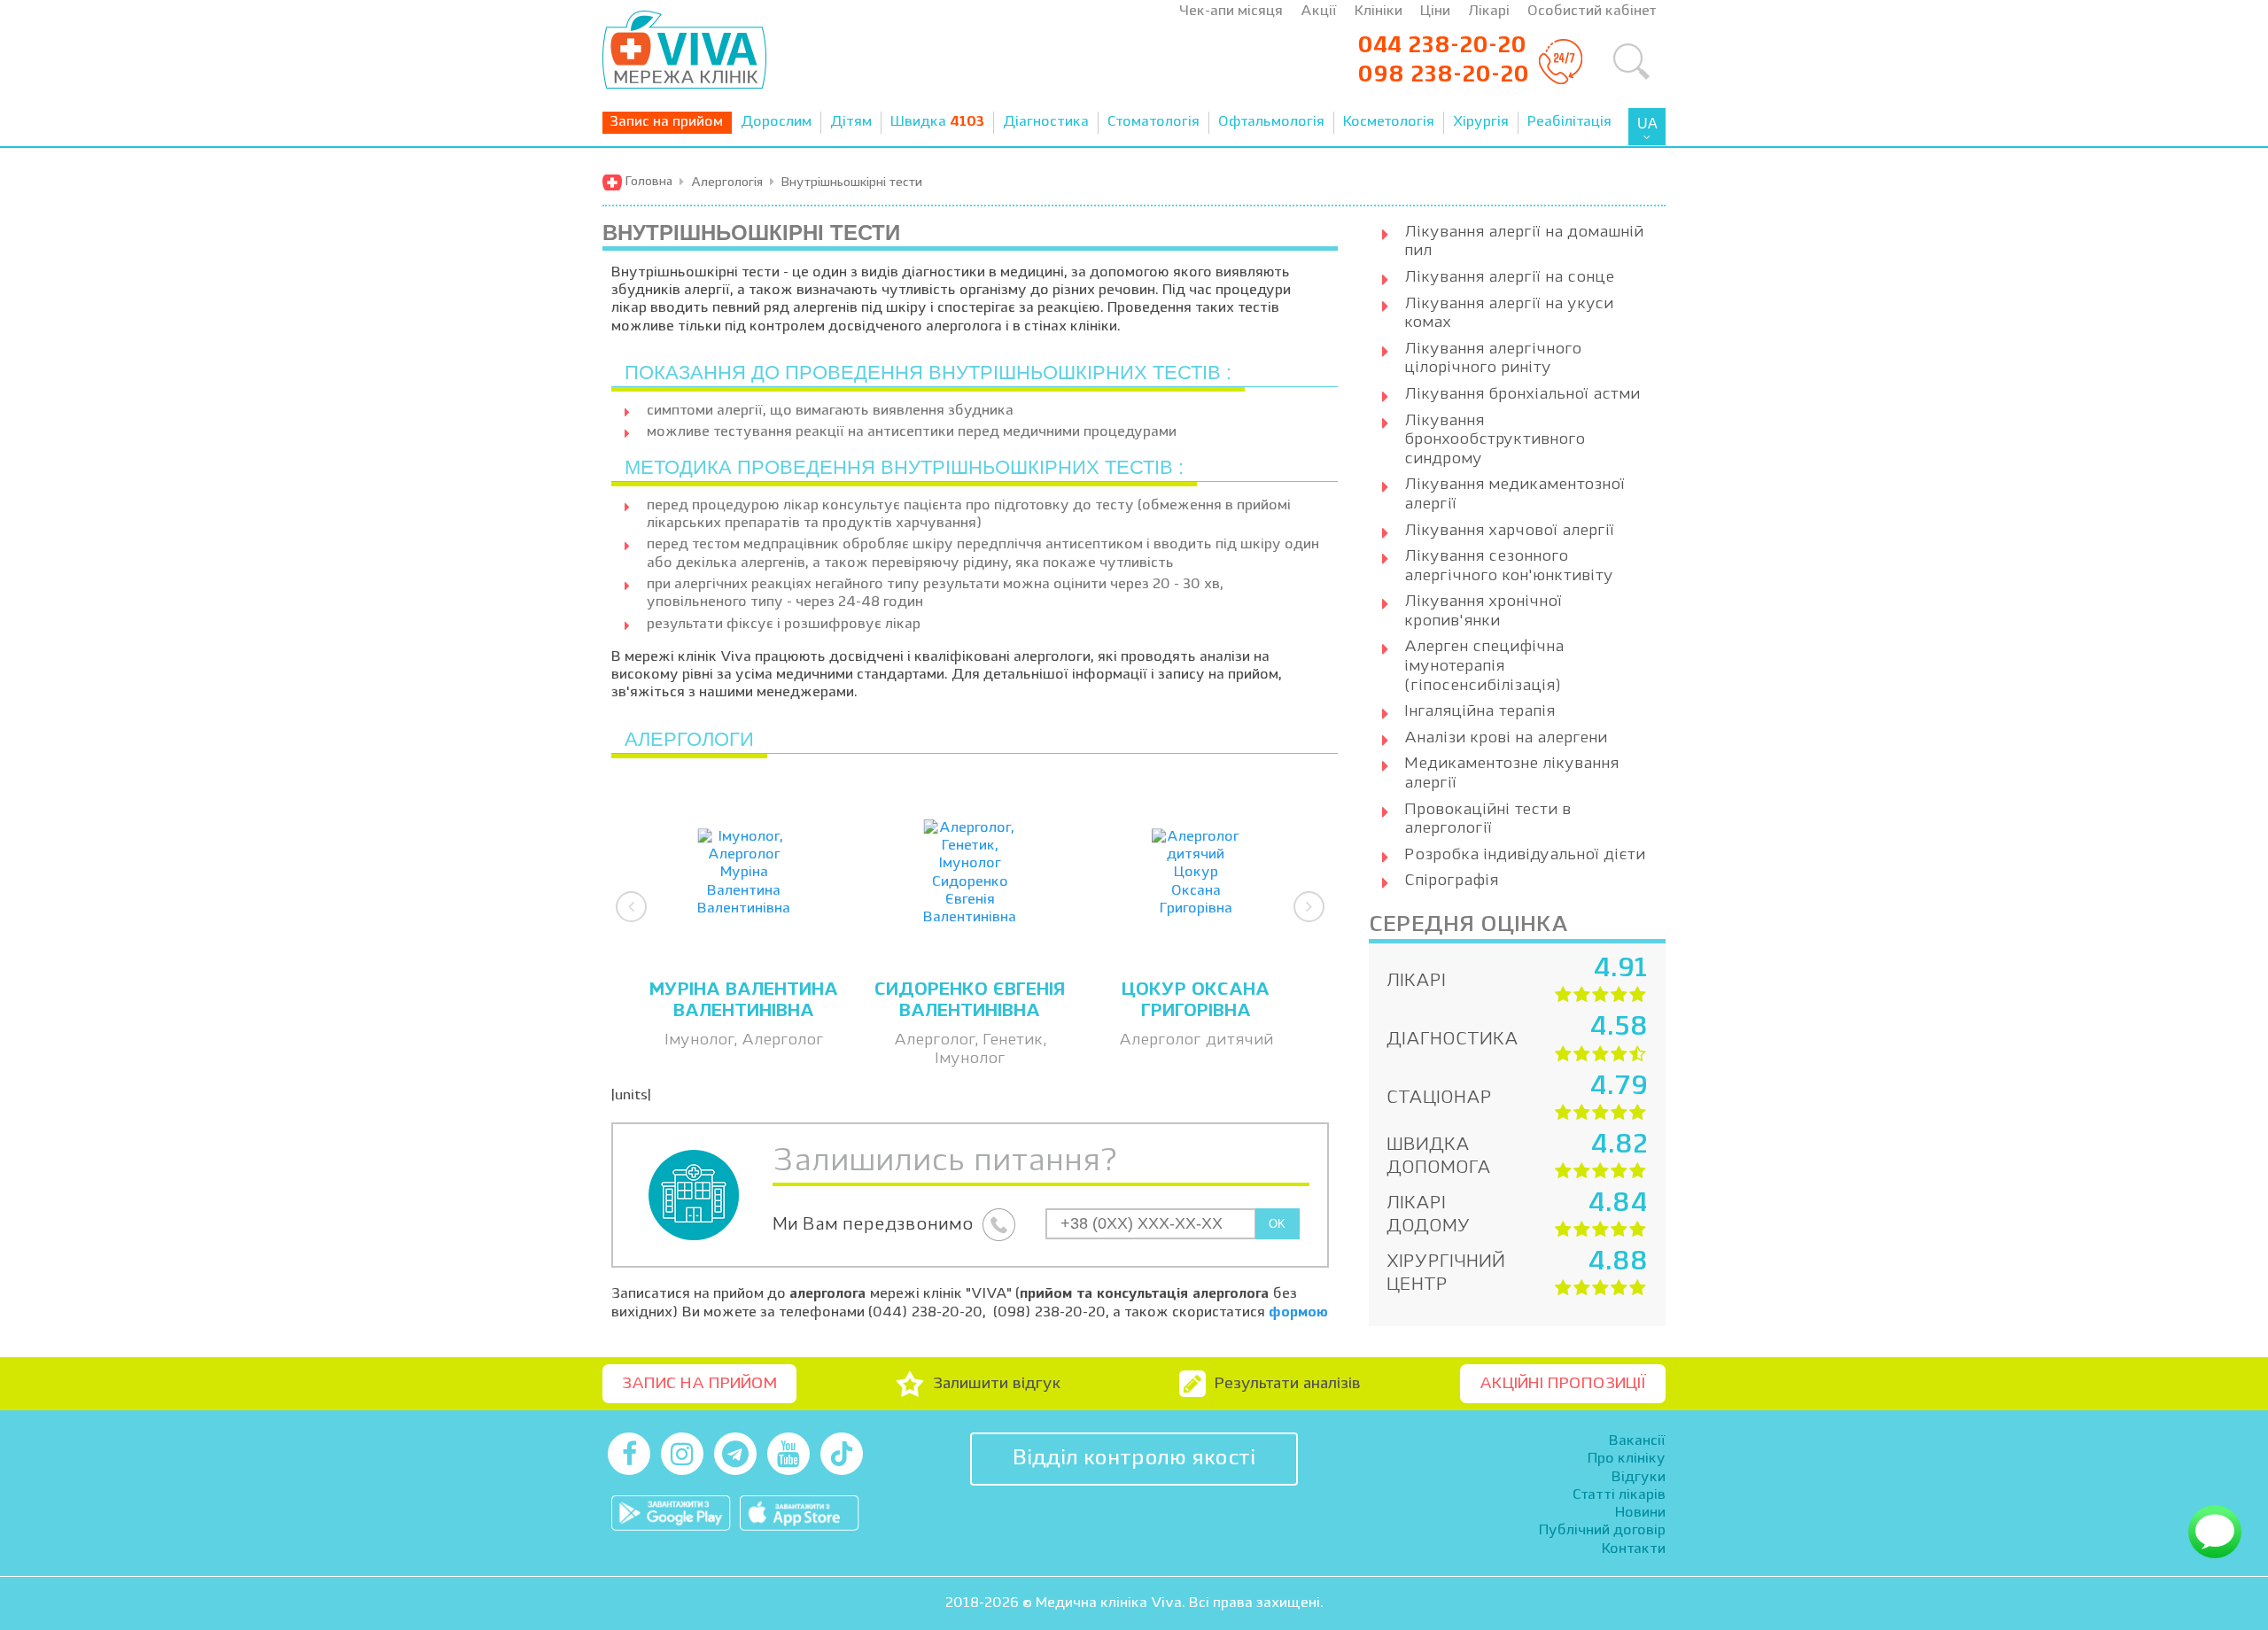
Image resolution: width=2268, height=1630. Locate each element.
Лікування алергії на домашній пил (1524, 242)
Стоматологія (1153, 122)
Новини (1640, 1513)
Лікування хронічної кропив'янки (1483, 611)
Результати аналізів (1288, 1384)
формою (1298, 1313)
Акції (1319, 12)
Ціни (1435, 12)
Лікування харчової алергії (1509, 531)
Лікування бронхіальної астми (1522, 394)
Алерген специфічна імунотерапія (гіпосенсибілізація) (1484, 666)
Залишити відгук (997, 1384)
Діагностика (1046, 122)
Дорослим (776, 122)
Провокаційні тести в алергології (1487, 819)
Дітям (851, 122)
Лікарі (1489, 12)
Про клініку (1627, 1459)
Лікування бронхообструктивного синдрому (1495, 440)
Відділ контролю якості (1134, 1459)
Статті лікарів (1619, 1495)
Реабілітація (1569, 122)
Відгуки (1639, 1478)
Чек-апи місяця (1231, 12)
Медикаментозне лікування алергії (1511, 773)
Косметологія (1389, 122)
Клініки (1379, 12)
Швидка (937, 122)
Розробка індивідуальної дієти (1525, 855)
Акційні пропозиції (1563, 1384)
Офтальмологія (1271, 122)
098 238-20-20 (1443, 75)
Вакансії (1637, 1441)
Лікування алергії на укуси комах (1509, 314)
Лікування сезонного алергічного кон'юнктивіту (1509, 566)
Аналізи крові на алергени (1506, 738)
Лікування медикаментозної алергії (1515, 494)
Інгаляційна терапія (1480, 711)
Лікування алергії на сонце (1509, 277)
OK (1277, 1224)
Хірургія (1481, 122)
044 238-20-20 (1442, 46)
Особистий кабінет (1592, 12)
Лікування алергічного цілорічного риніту (1493, 359)
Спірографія (1451, 881)
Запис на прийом (666, 122)
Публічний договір (1602, 1531)
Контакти (1634, 1549)
